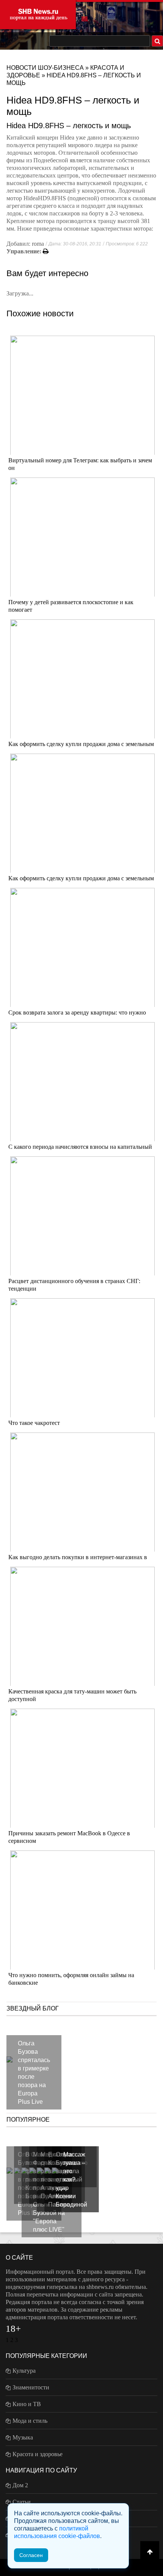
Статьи (22, 2502)
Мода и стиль (30, 2421)
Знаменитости (31, 2387)
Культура (24, 2371)
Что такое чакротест (34, 1423)
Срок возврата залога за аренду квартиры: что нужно (77, 1012)
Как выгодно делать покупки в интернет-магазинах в (78, 1557)
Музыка (23, 2437)
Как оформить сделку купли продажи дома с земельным (81, 744)
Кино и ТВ (27, 2404)
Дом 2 (20, 2485)
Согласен (31, 2555)
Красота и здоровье (38, 2454)
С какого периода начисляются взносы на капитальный (80, 1147)
